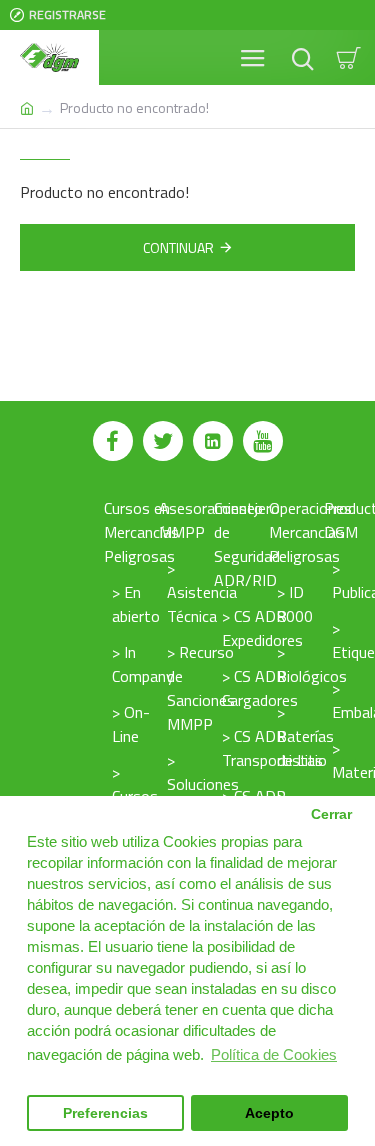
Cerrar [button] (331, 814)
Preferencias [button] (105, 1113)
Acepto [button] (269, 1113)
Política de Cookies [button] (274, 1054)
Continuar (178, 247)
